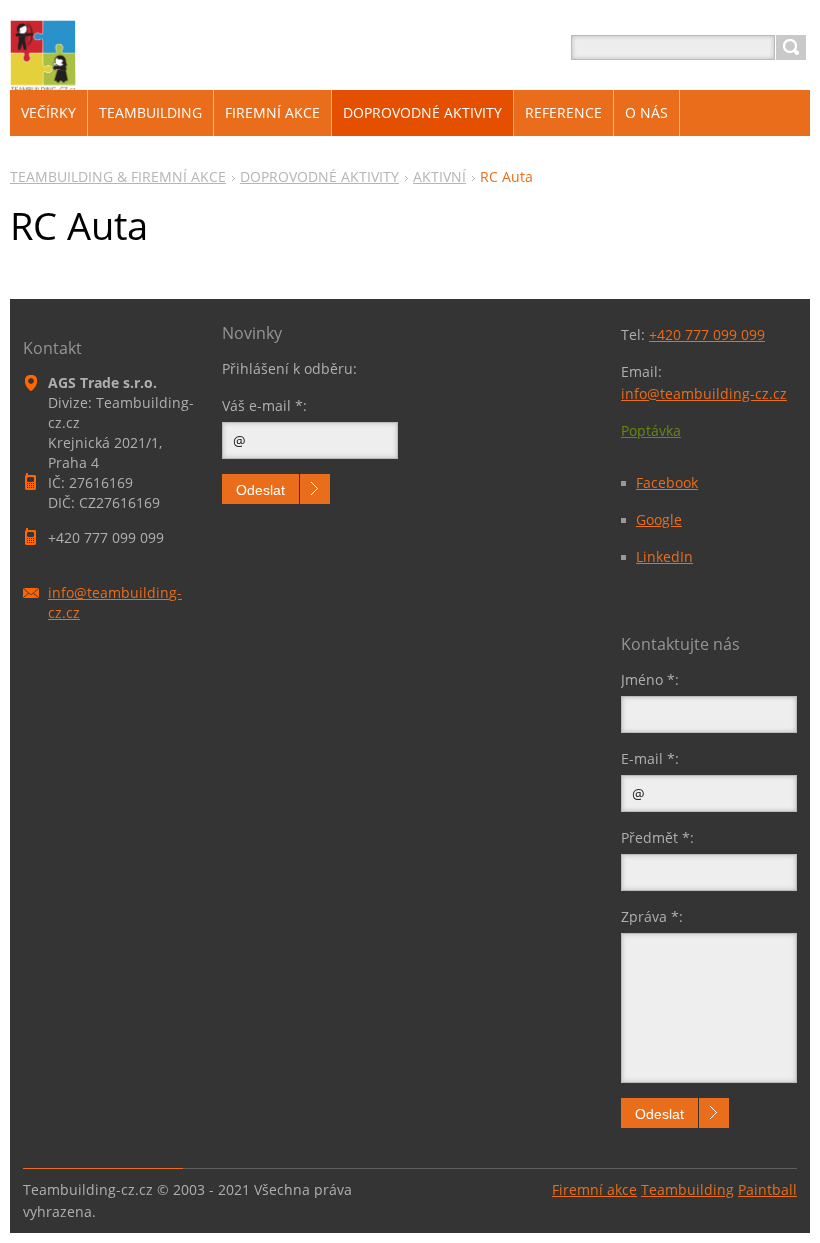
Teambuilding (687, 1189)
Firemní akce (594, 1189)
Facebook (667, 482)
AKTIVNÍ (439, 176)
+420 (707, 334)
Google (659, 519)
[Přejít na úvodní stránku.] (43, 81)
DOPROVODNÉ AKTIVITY (319, 176)
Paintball (767, 1189)
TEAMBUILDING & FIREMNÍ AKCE (118, 176)
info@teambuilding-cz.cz (704, 393)
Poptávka (651, 430)
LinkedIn (664, 556)
